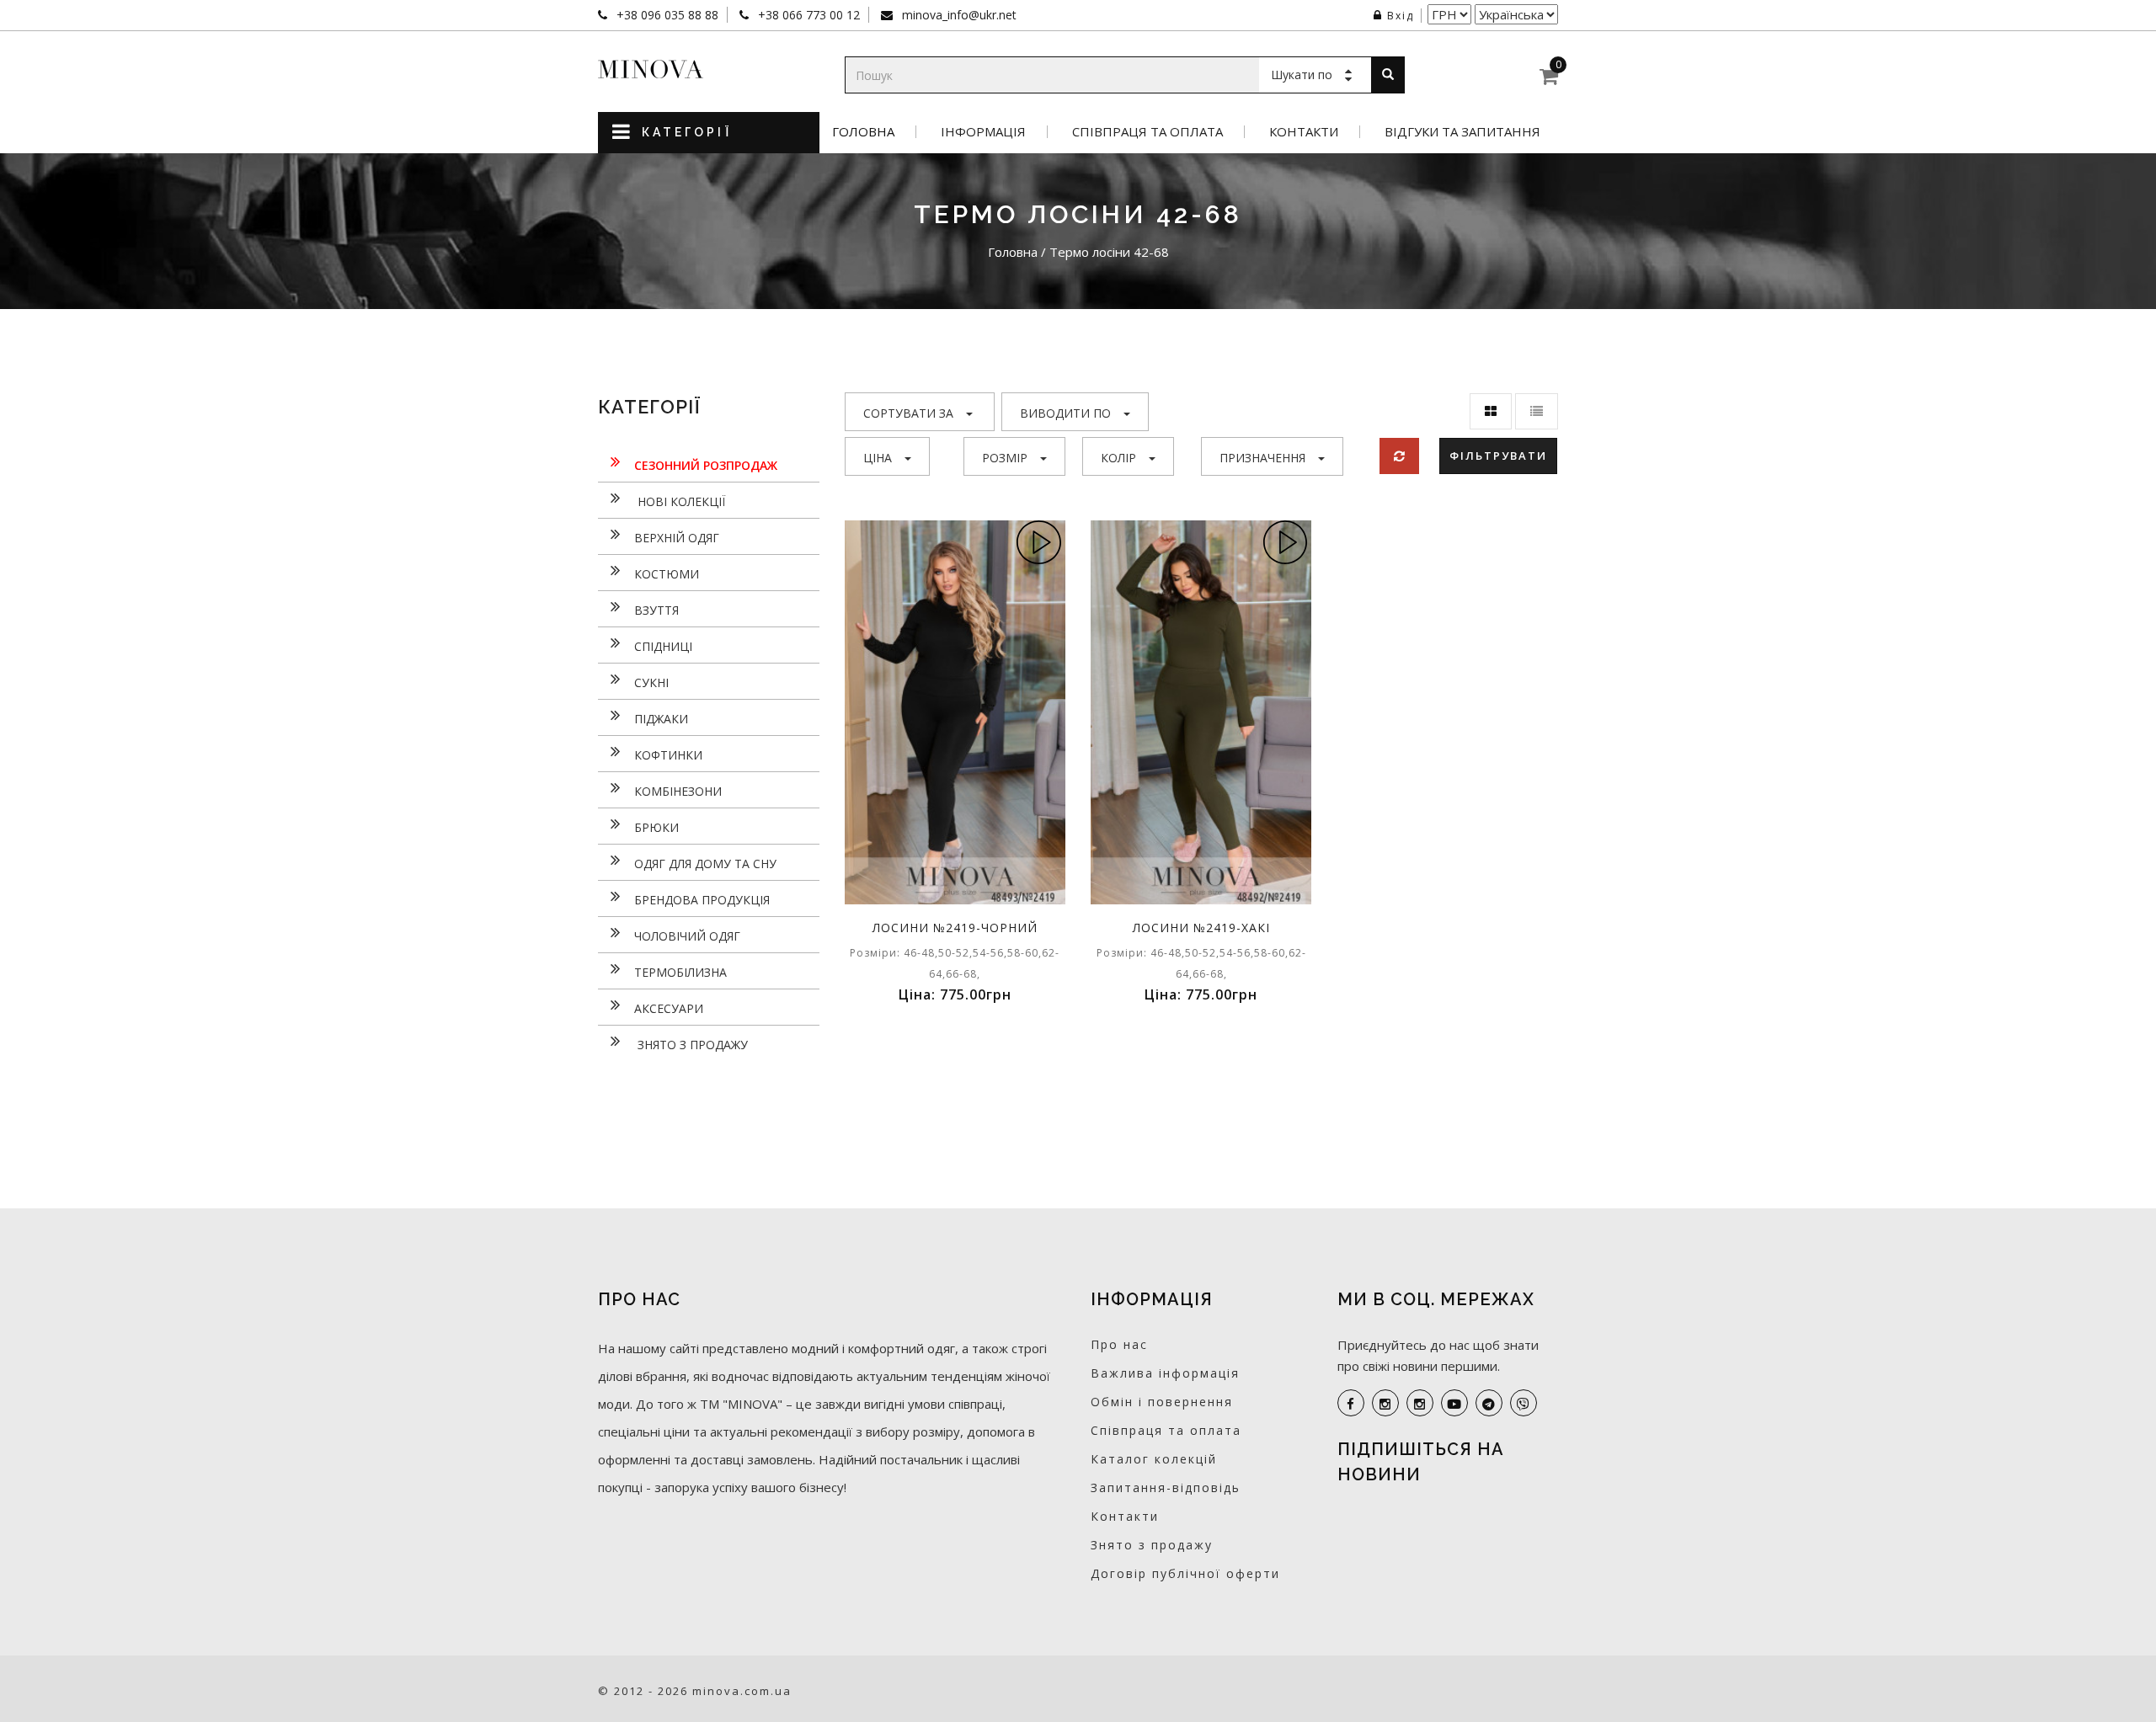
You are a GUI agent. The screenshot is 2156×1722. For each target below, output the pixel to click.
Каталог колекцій (1154, 1459)
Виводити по (1065, 413)
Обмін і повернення (1162, 1402)
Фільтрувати (1498, 456)
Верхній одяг (677, 538)
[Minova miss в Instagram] (1420, 1403)
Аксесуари (669, 1008)
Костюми (667, 574)
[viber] (1524, 1403)
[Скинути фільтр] (1399, 456)
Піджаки (661, 719)
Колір (1118, 458)
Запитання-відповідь (1166, 1487)
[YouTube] (1454, 1403)
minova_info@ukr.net (958, 15)
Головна (863, 132)
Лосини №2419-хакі (1201, 928)
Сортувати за (908, 413)
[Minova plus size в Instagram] (1385, 1403)
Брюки (656, 827)
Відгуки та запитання (1462, 132)
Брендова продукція (702, 900)
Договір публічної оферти (1185, 1573)
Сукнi (651, 682)
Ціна (878, 458)
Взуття (656, 610)
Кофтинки (668, 755)
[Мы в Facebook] (1351, 1403)
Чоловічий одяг (687, 936)
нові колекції (680, 501)
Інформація (983, 132)
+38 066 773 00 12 (807, 15)
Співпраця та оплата (1147, 132)
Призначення (1262, 458)
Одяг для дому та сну (705, 864)
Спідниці (663, 646)
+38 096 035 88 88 (666, 15)
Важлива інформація (1165, 1373)
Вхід (1401, 16)
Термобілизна (680, 972)
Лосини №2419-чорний (955, 928)
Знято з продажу (691, 1045)
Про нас (1119, 1344)
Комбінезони (678, 791)
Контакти (1304, 132)
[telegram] (1489, 1403)
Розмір (1005, 458)
